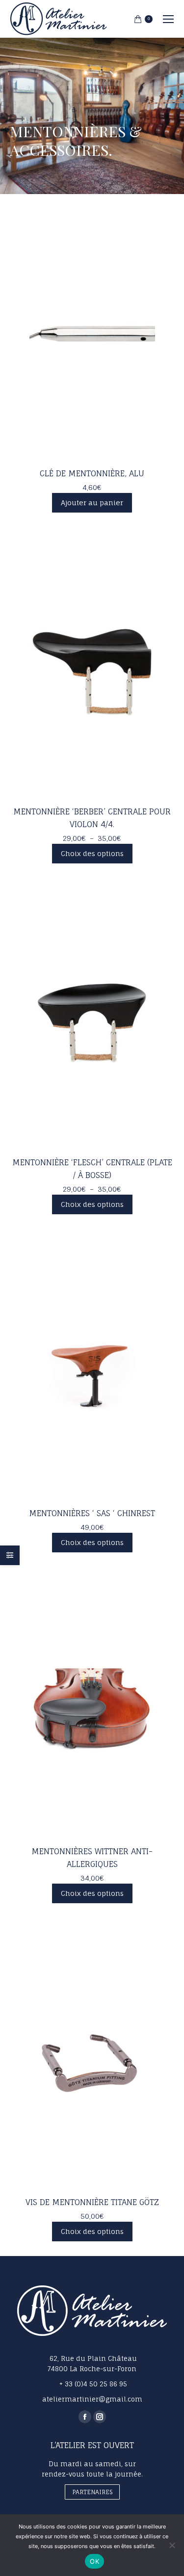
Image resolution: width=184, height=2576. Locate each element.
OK (94, 2561)
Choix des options (92, 853)
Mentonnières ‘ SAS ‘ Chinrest (92, 1513)
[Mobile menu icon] (168, 19)
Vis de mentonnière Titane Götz (92, 2202)
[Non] (172, 2545)
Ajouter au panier (92, 503)
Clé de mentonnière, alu (92, 473)
